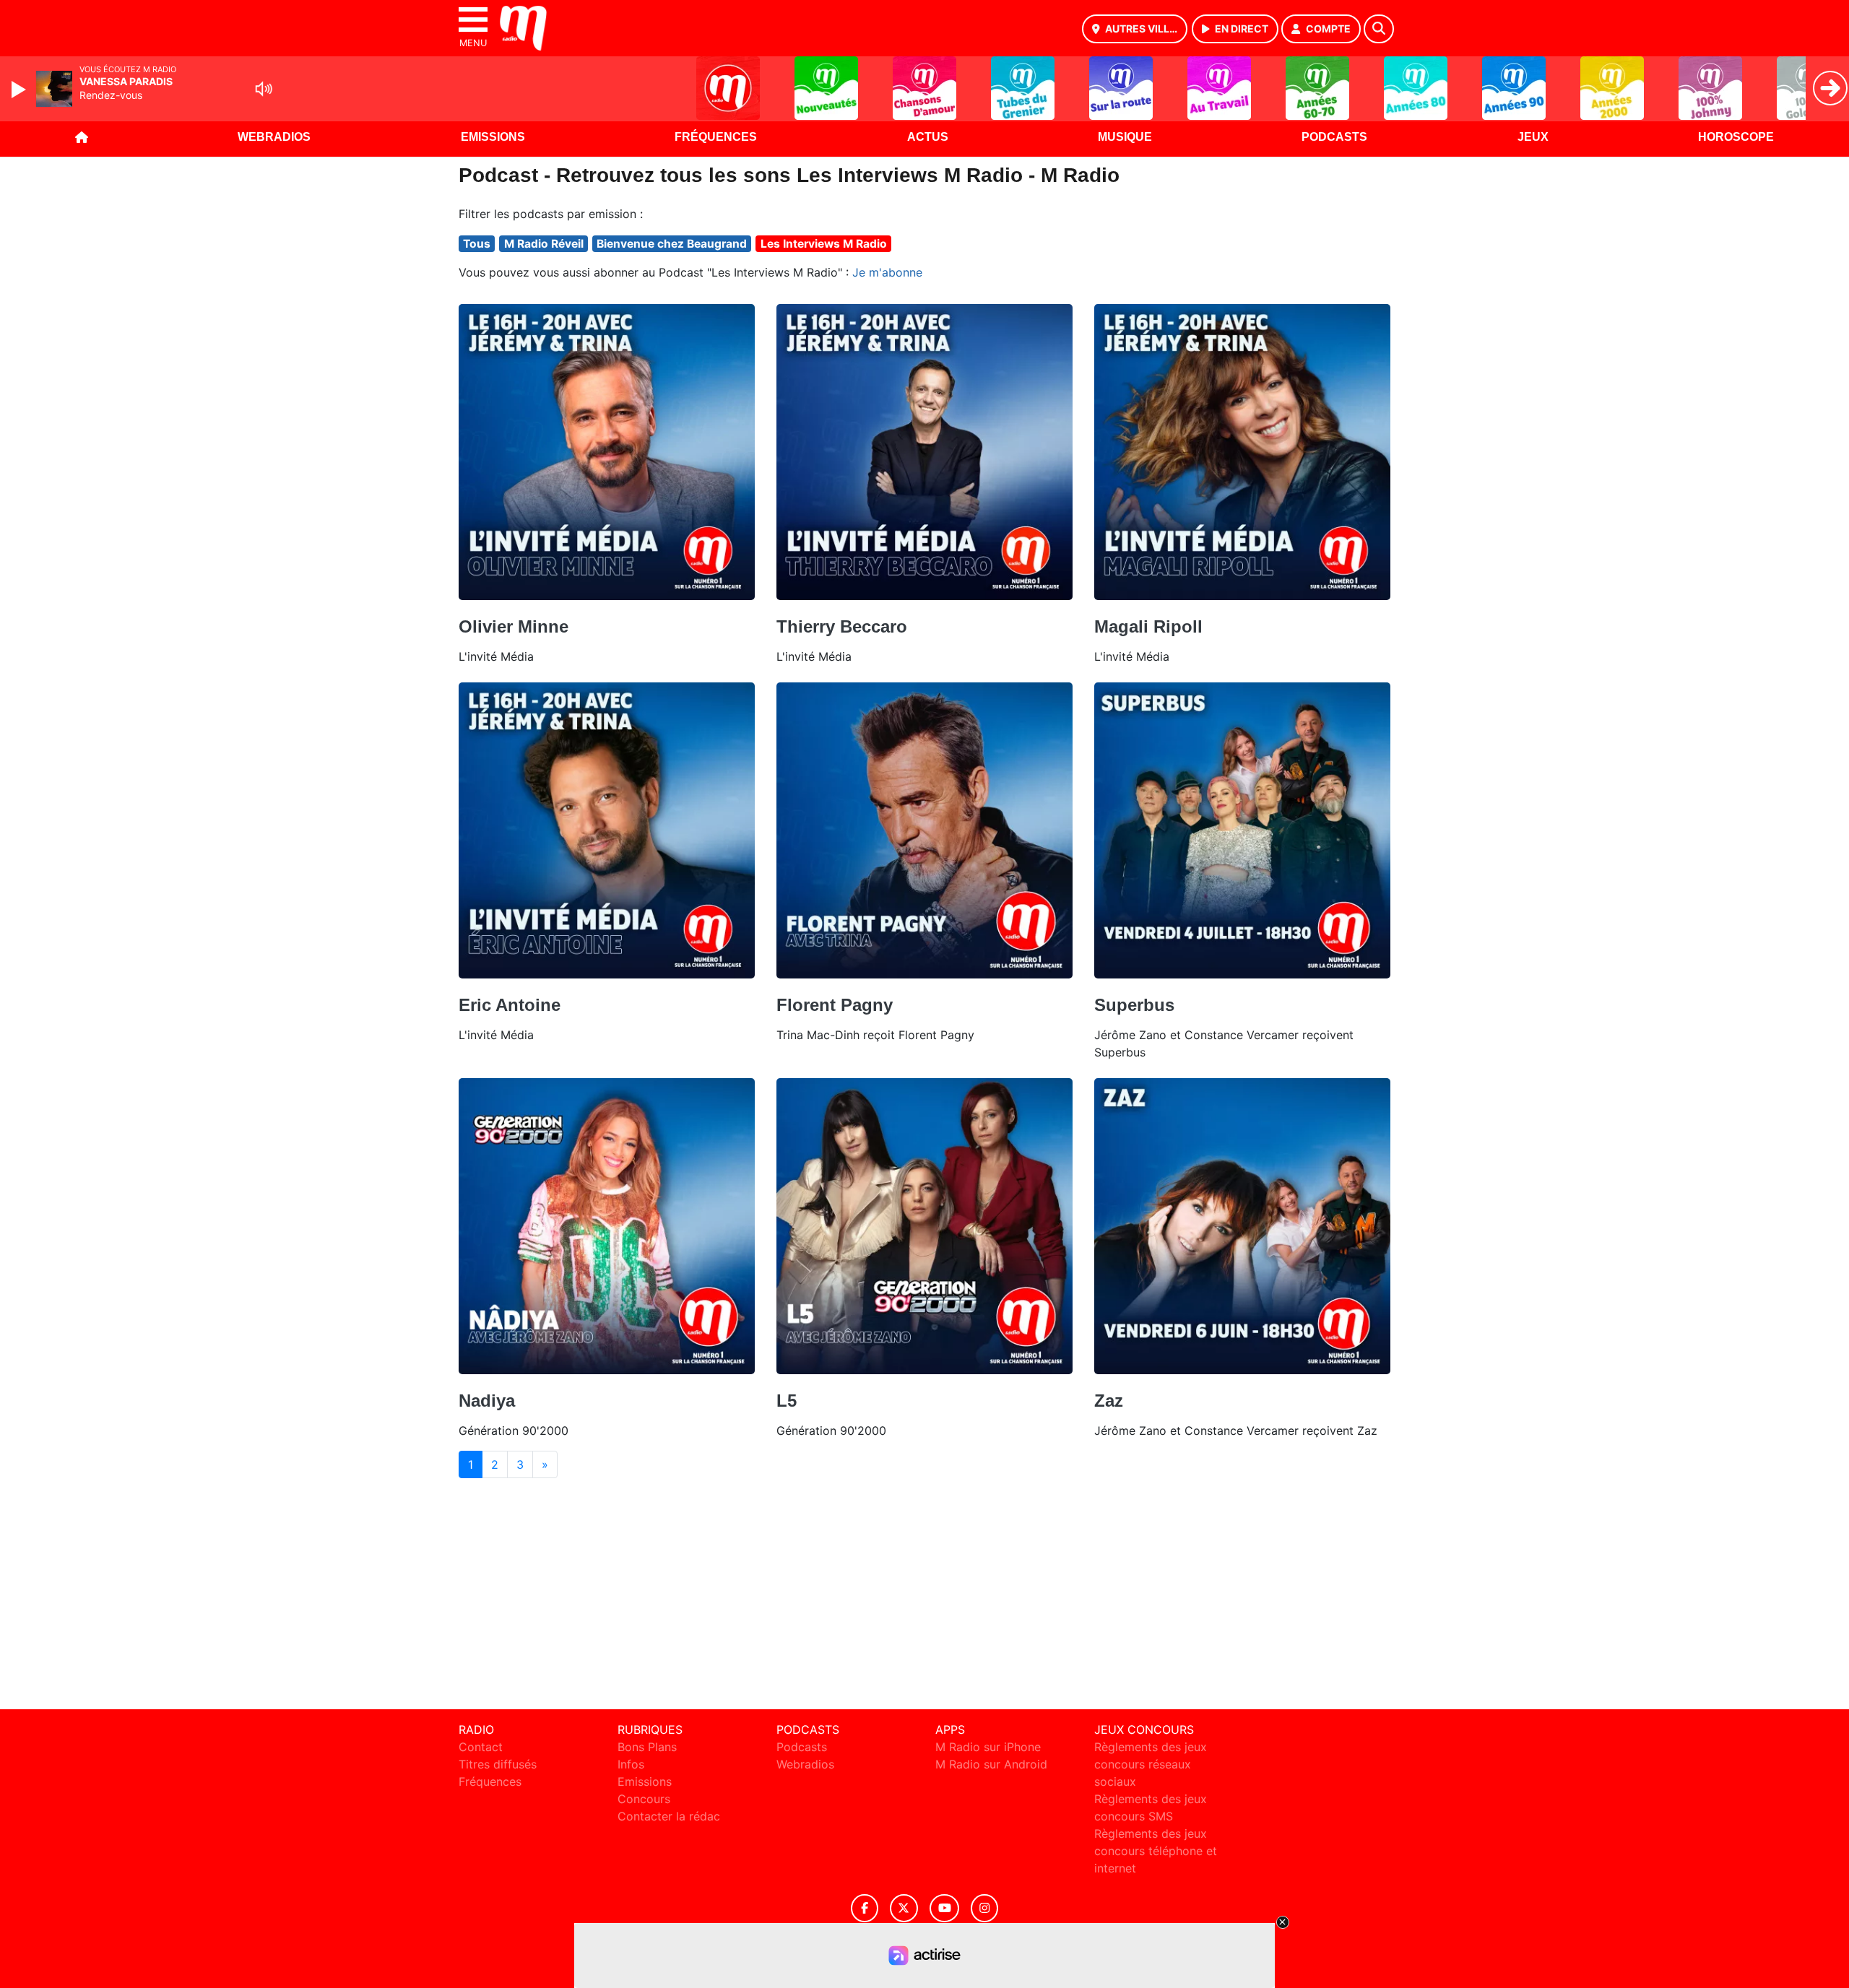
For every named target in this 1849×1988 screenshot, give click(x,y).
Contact (481, 1747)
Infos (631, 1764)
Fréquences (716, 137)
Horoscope (1736, 137)
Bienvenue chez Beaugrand (672, 244)
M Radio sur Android (991, 1764)
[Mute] (264, 89)
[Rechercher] (1379, 29)
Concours (644, 1799)
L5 (787, 1401)
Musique (1125, 137)
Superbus (1134, 1005)
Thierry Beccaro (842, 626)
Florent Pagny (835, 1005)
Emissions (493, 137)
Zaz (1109, 1401)
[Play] (20, 90)
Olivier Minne (514, 626)
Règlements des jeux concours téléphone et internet (1156, 1851)
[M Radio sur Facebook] (865, 1908)
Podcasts (1334, 137)
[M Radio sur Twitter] (904, 1908)
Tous (477, 244)
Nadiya (487, 1401)
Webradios (274, 137)
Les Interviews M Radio (824, 244)
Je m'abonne (887, 272)
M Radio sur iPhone (988, 1747)
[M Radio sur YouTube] (944, 1908)
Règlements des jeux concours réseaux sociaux (1151, 1764)
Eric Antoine (510, 1005)
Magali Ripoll (1148, 626)
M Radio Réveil (544, 244)
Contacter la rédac (669, 1816)
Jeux (1533, 137)
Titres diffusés (498, 1764)
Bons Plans (647, 1747)
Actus (928, 137)
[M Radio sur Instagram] (984, 1908)
